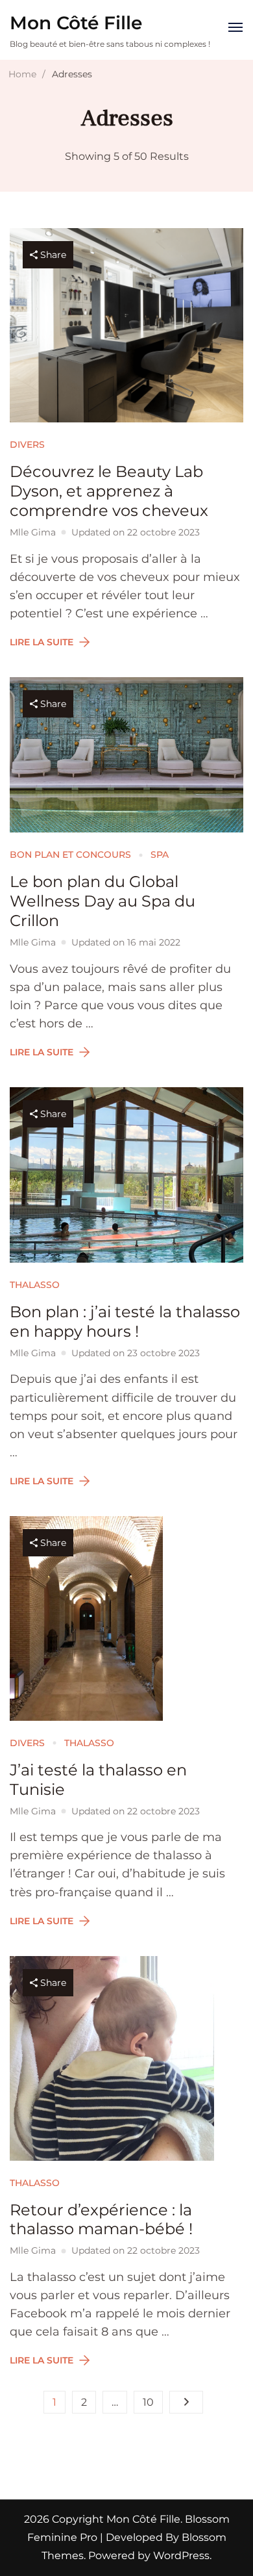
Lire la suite (42, 642)
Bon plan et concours (70, 855)
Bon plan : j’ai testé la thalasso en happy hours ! (125, 1321)
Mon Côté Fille (76, 23)
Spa (160, 855)
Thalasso (35, 1285)
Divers (27, 444)
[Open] (235, 27)
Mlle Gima (33, 532)
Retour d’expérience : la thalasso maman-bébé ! (101, 2220)
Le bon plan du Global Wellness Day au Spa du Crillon (102, 901)
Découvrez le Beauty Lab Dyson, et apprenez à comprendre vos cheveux (109, 491)
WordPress (181, 2556)
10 (153, 2405)
